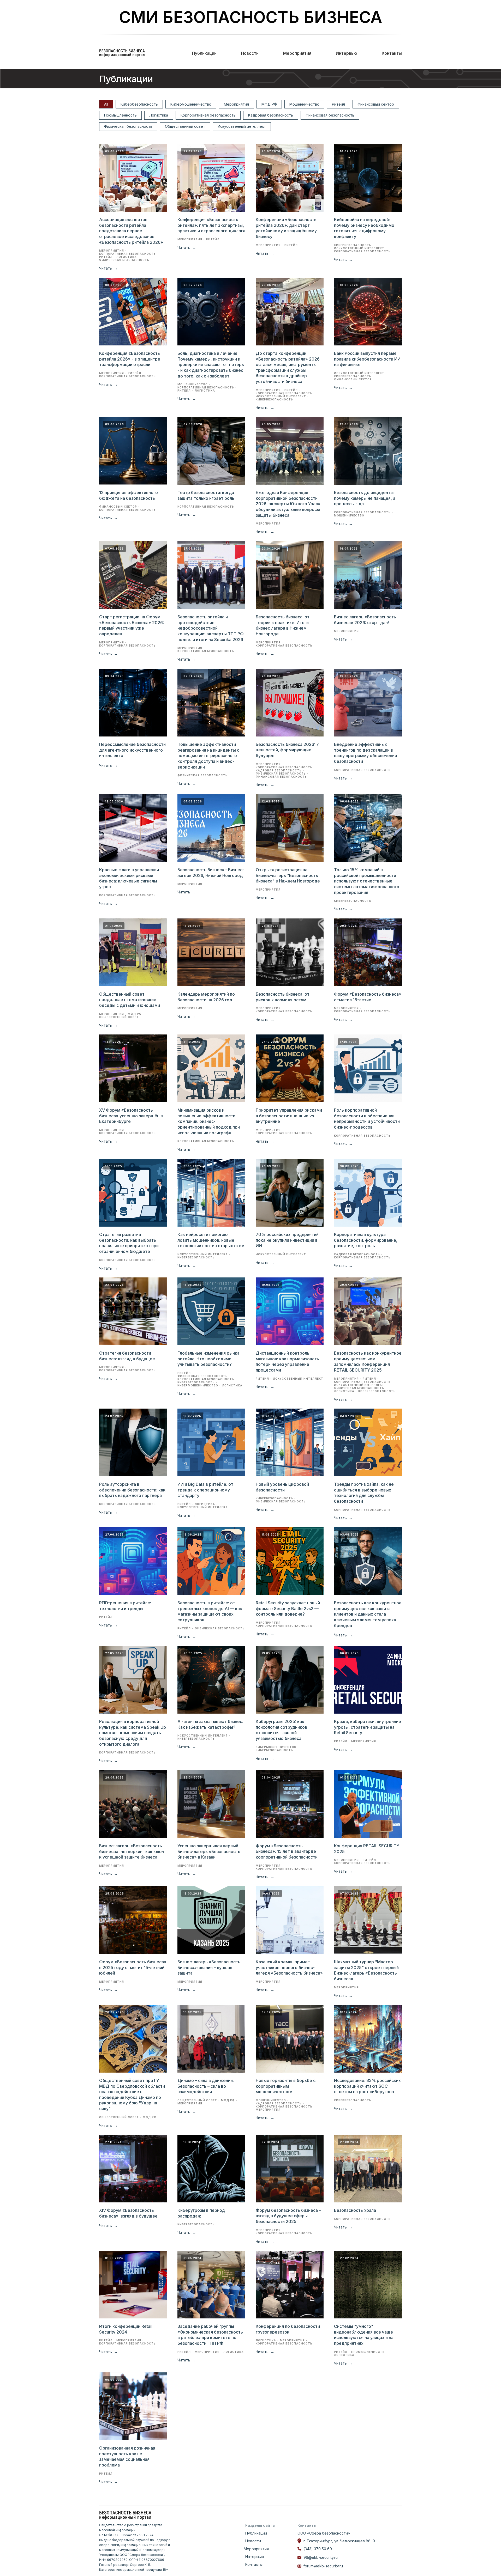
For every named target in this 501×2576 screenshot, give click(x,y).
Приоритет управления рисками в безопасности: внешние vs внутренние (289, 1116)
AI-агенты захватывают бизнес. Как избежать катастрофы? (210, 1724)
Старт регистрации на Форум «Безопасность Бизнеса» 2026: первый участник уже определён (132, 625)
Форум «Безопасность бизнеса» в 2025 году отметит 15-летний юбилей (133, 1967)
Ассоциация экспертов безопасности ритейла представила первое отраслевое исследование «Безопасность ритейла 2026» (131, 231)
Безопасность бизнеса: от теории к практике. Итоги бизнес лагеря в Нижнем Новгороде (283, 625)
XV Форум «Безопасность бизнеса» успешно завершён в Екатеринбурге (131, 1116)
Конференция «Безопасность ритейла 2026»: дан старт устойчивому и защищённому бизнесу (286, 228)
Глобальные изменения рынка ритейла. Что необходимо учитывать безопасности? (208, 1359)
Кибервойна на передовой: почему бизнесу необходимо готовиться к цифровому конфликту (364, 228)
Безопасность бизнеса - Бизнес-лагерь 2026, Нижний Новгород (211, 873)
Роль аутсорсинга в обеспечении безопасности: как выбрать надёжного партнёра (132, 1490)
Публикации (204, 53)
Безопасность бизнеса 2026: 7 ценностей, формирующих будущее (287, 750)
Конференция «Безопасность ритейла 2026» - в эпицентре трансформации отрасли (130, 359)
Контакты (392, 53)
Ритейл (338, 104)
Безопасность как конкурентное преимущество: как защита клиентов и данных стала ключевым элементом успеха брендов (368, 1614)
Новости (250, 53)
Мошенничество (304, 104)
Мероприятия (297, 53)
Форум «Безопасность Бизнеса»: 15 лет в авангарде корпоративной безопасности (287, 1851)
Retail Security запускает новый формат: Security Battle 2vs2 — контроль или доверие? (288, 1608)
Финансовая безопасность (330, 115)
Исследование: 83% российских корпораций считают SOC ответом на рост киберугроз (367, 2086)
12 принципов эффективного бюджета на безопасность (129, 495)
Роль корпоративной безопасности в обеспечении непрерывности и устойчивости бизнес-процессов (367, 1119)
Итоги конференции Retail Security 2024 (126, 2329)
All (106, 104)
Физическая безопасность (128, 126)
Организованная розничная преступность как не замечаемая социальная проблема (127, 2456)
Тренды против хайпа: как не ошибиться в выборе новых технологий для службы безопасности (364, 1493)
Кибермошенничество (191, 104)
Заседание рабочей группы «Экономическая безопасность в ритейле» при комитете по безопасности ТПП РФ (210, 2335)
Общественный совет (185, 126)
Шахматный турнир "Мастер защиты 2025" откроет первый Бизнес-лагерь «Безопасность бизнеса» (366, 1970)
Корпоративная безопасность (208, 115)
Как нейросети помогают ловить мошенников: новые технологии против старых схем (211, 1240)
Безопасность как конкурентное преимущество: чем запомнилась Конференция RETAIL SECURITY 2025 (368, 1362)
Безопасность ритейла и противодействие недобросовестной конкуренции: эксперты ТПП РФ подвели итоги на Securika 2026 (211, 628)
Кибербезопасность (139, 104)
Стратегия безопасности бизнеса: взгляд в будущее (127, 1356)
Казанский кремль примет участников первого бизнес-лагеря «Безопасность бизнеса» (289, 1967)
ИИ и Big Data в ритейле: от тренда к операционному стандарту (205, 1490)
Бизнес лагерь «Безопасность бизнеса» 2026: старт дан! (365, 620)
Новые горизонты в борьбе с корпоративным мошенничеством (286, 2086)
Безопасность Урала (355, 2210)
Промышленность (120, 115)
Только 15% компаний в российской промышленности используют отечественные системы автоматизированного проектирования (367, 881)
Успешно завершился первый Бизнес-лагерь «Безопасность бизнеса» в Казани (209, 1851)
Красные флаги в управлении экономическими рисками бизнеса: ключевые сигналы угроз (129, 878)
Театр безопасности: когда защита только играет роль (206, 495)
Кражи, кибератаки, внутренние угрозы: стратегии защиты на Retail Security (368, 1727)
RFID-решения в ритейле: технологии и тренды (125, 1606)
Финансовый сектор (376, 104)
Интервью (347, 53)
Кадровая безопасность (271, 115)
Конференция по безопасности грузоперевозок (288, 2329)
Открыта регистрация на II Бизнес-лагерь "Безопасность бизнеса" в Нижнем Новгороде (288, 875)
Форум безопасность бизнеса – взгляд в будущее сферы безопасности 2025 (288, 2216)
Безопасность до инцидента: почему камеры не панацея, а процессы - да (365, 498)
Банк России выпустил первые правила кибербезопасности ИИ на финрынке (367, 359)
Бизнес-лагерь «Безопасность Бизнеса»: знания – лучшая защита (209, 1967)
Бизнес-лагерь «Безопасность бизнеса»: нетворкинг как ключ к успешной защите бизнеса (132, 1851)
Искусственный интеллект (242, 126)
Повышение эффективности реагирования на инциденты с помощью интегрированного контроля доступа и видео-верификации (208, 756)
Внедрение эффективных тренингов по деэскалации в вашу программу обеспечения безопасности (365, 753)
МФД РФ (269, 104)
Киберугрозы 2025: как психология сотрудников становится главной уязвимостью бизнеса (281, 1730)
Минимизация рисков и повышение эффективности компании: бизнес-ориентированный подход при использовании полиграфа (209, 1121)
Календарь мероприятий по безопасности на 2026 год (206, 997)
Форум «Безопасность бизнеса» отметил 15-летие (368, 997)
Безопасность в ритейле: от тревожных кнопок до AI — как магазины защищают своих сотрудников (210, 1611)
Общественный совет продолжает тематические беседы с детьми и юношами (130, 1000)
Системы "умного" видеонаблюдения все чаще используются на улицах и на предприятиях (364, 2335)
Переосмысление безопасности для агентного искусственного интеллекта (132, 750)
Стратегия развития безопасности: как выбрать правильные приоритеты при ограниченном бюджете (129, 1243)
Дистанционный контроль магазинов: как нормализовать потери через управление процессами (287, 1362)
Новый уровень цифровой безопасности (282, 1487)
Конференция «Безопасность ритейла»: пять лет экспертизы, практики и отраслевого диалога (211, 225)
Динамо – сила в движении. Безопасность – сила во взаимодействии (206, 2086)
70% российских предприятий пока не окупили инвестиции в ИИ (287, 1240)
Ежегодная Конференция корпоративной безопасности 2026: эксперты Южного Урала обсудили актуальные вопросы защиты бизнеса (288, 504)
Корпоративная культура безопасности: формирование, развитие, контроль (366, 1240)
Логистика (159, 115)
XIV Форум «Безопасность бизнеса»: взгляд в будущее (128, 2213)
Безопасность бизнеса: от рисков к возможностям (283, 997)
